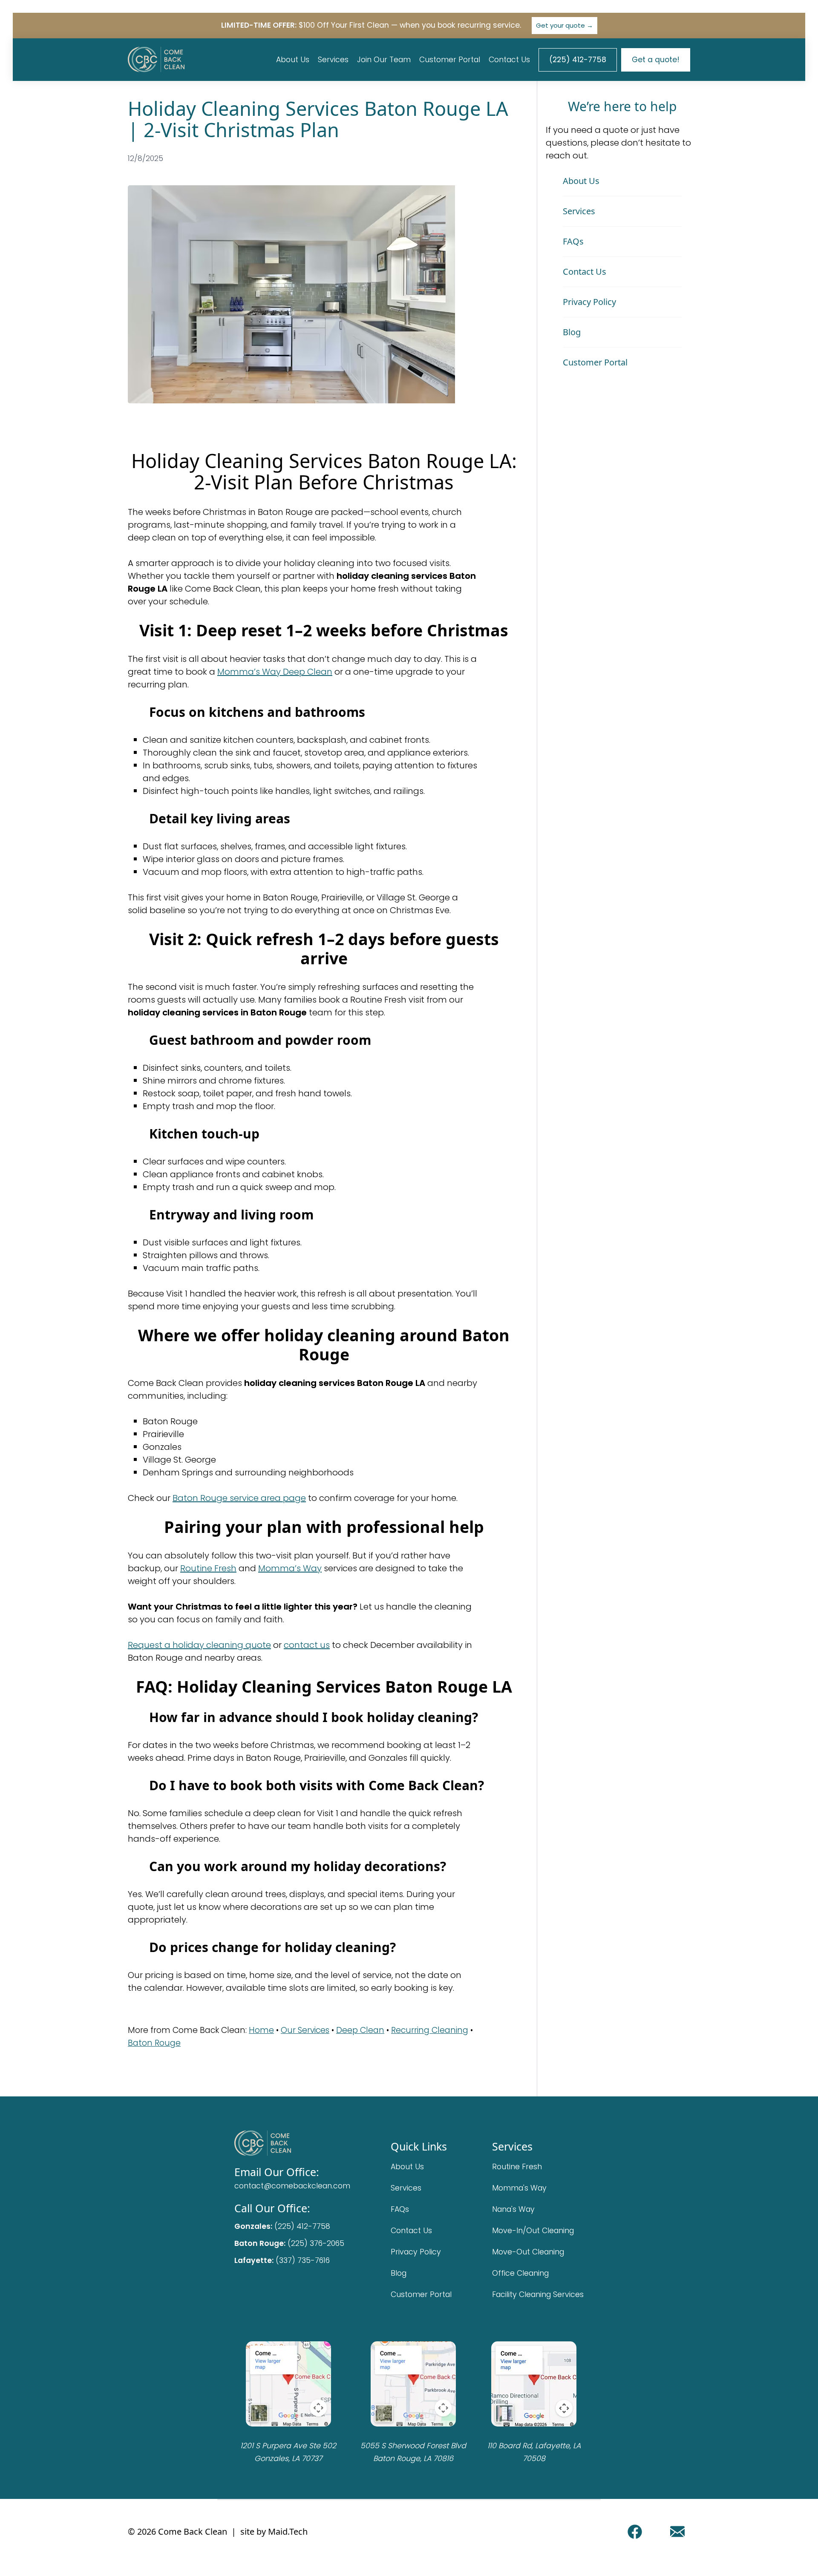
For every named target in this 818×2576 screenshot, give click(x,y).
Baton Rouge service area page (239, 1498)
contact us (307, 1645)
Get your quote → (565, 25)
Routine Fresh (208, 1568)
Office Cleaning (520, 2273)
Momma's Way (519, 2188)
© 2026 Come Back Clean (177, 2531)
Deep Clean (360, 2030)
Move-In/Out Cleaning (533, 2231)
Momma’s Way (290, 1568)
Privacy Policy (589, 302)
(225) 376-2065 (316, 2243)
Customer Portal (450, 60)
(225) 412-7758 (578, 60)
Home (261, 2030)
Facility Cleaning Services (538, 2294)
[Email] (677, 2532)
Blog (572, 332)
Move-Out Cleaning (528, 2252)
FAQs (573, 241)
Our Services (305, 2030)
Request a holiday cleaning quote (199, 1645)
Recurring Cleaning (430, 2030)
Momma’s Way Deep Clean (275, 672)
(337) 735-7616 (303, 2260)
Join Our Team (384, 60)
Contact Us (509, 60)
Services (333, 60)
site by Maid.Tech (274, 2531)
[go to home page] (292, 2143)
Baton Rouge (154, 2043)
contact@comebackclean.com (292, 2186)
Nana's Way (513, 2209)
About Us (293, 60)
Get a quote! (656, 60)
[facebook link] (635, 2532)
